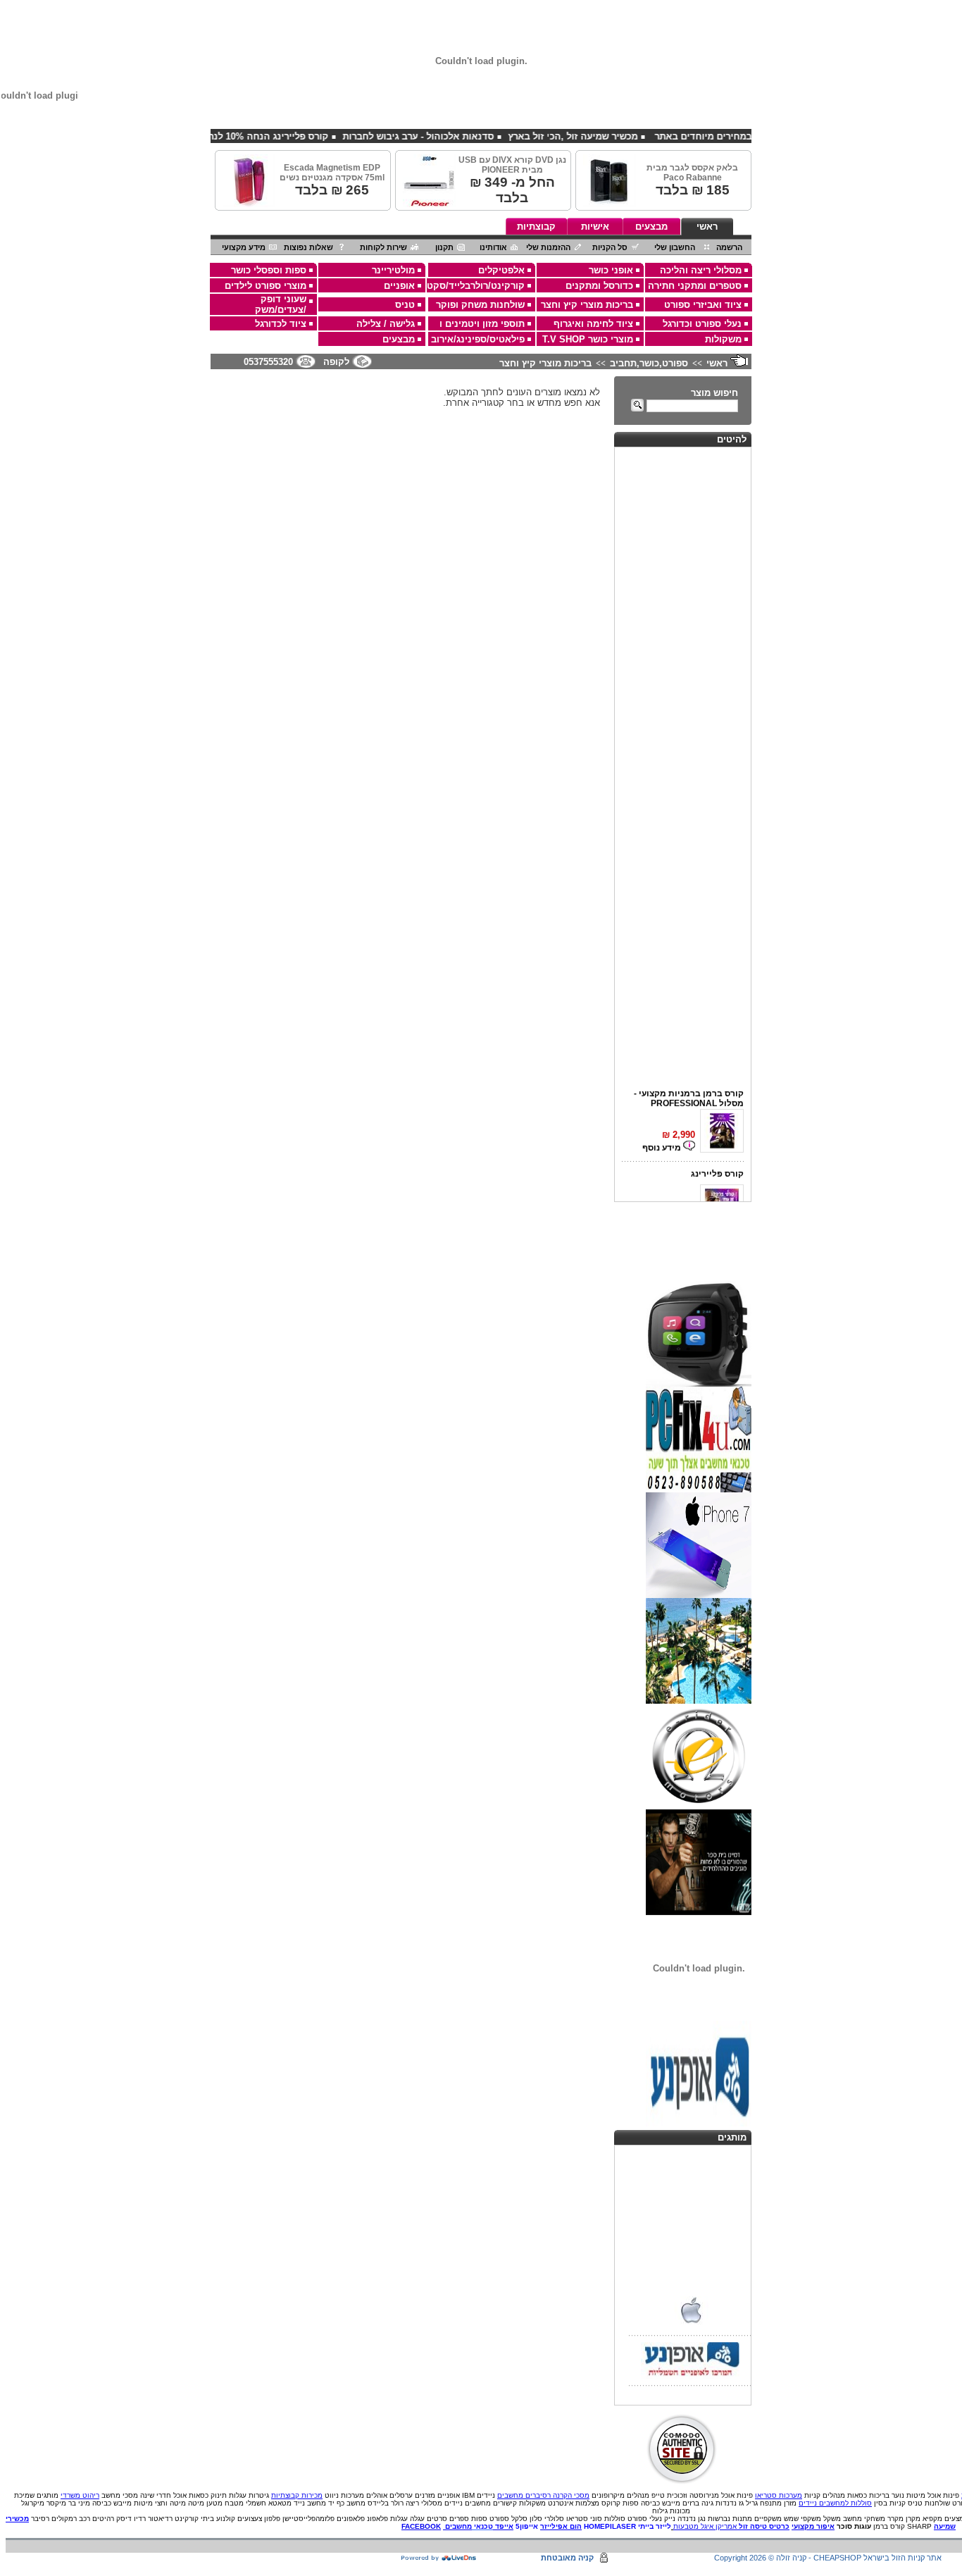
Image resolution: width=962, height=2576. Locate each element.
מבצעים (651, 227)
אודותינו (493, 247)
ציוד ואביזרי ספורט (703, 305)
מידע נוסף (663, 1139)
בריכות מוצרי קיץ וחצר (587, 305)
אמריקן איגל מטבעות (705, 2526)
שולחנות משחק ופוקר (480, 305)
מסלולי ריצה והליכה (701, 270)
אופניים (399, 286)
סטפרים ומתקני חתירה (695, 286)
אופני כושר (611, 270)
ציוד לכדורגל (281, 324)
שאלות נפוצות (308, 247)
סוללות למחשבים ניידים (835, 2503)
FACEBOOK (421, 2526)
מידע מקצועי (244, 247)
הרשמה (729, 247)
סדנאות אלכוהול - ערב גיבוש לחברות (460, 136)
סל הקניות (610, 247)
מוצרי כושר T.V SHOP (588, 339)
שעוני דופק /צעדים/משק (281, 304)
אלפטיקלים (501, 270)
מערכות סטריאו (779, 2495)
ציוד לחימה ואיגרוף (593, 324)
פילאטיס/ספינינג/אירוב (478, 339)
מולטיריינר (393, 270)
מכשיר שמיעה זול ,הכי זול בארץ (614, 136)
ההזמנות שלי (548, 247)
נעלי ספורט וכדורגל (702, 324)
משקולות (723, 339)
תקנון (444, 247)
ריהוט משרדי (80, 2495)
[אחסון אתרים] (439, 2558)
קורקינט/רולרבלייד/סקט (476, 286)
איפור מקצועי (813, 2526)
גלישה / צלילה (386, 324)
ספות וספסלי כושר (269, 270)
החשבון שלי (675, 247)
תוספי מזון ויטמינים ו (482, 324)
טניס (405, 305)
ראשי (707, 227)
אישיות (595, 227)
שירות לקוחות (383, 247)
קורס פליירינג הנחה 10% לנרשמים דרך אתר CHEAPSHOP (249, 136)
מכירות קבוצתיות (297, 2495)
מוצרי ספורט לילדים (266, 286)
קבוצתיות (536, 227)
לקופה (336, 362)
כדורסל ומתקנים (599, 286)
